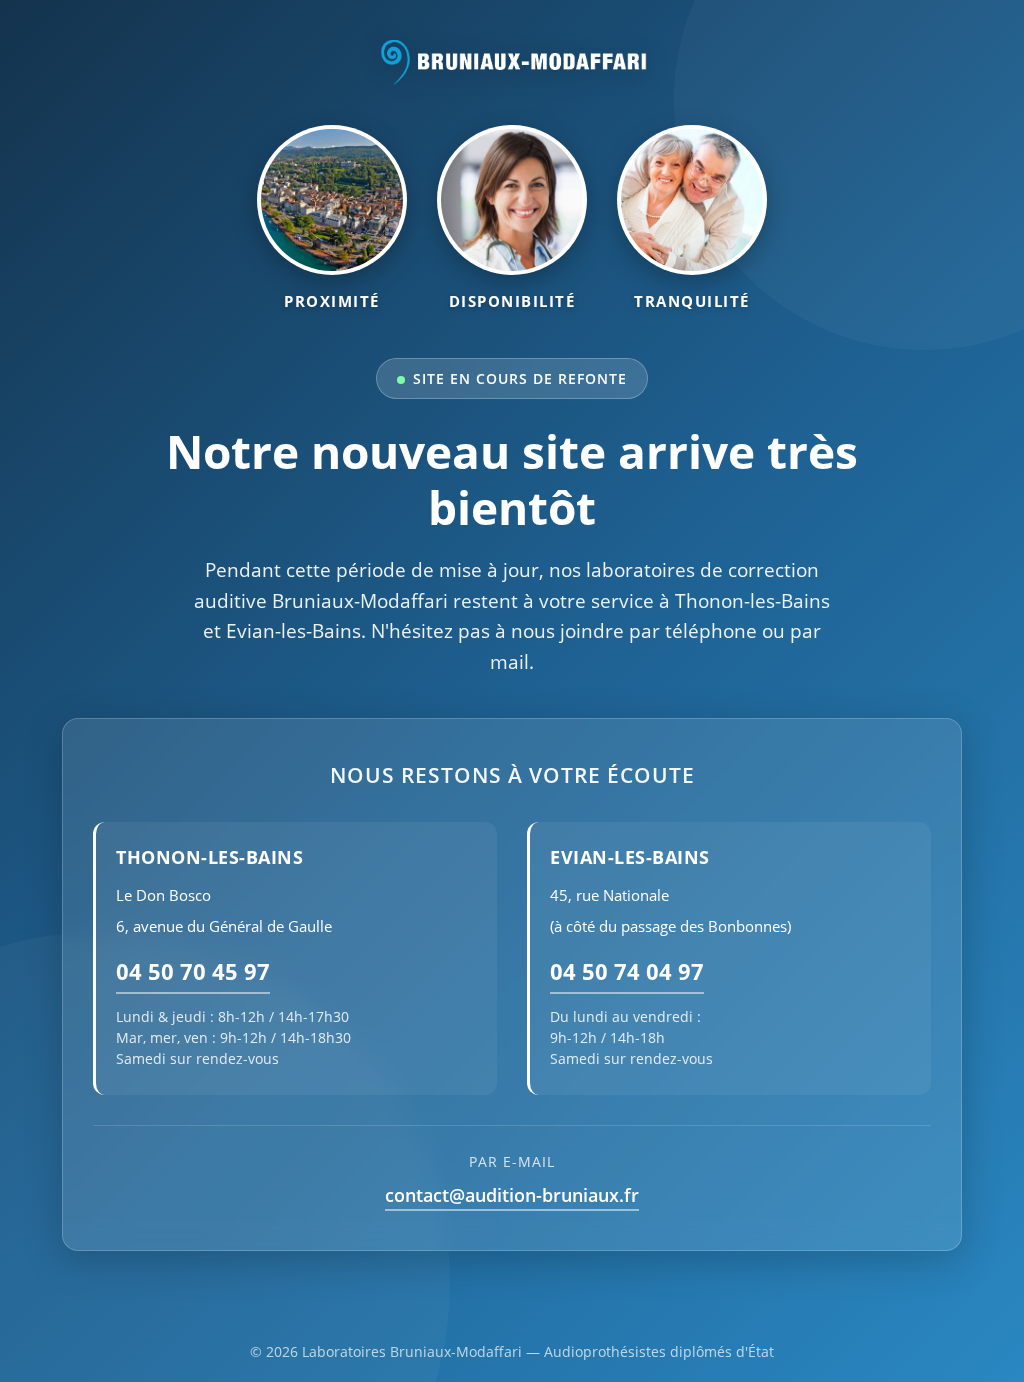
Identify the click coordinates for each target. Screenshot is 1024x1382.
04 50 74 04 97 (627, 971)
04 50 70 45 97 (193, 971)
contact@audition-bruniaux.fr (512, 1195)
